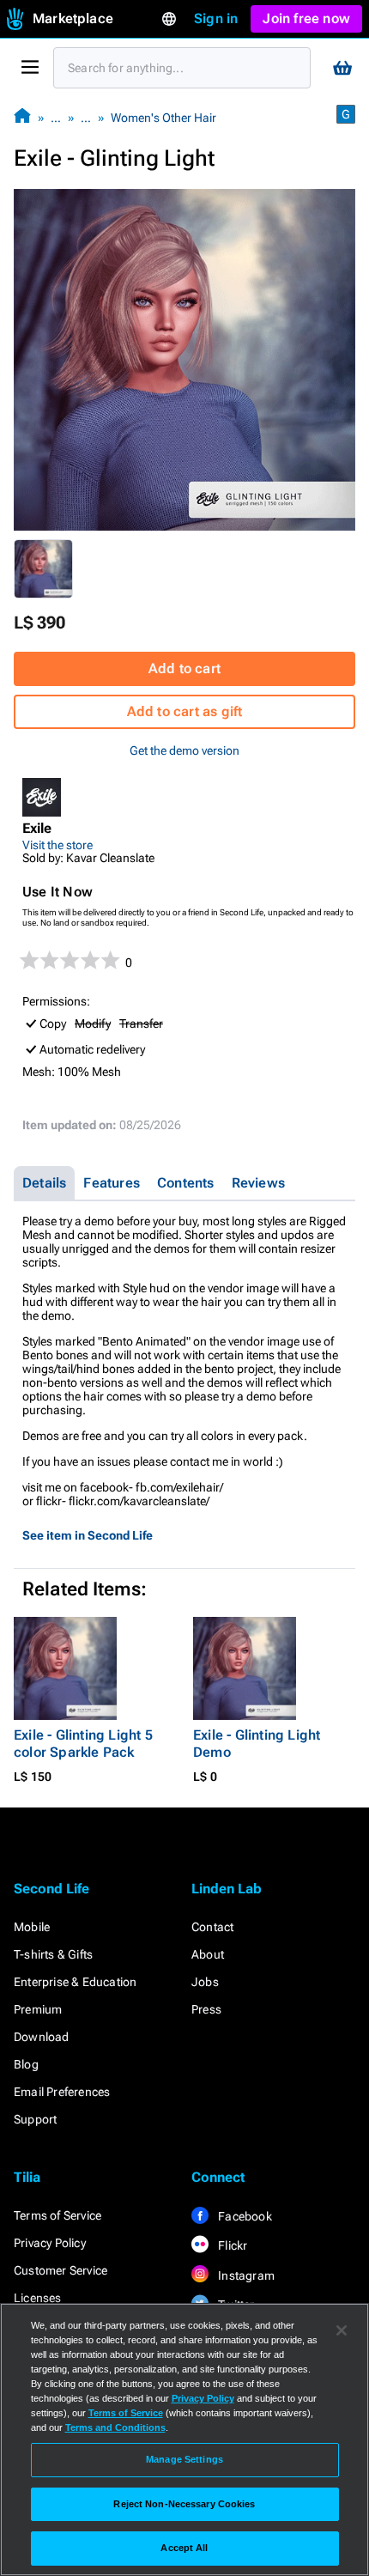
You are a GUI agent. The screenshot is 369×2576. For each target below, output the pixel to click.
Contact (212, 1927)
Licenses (38, 2298)
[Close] (342, 2330)
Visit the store (57, 845)
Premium (38, 2009)
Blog (26, 2064)
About (208, 1954)
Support (35, 2119)
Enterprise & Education (75, 1982)
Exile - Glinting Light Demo (257, 1744)
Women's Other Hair (163, 118)
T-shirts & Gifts (53, 1954)
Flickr (231, 2245)
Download (42, 2037)
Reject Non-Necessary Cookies (184, 2504)
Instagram (245, 2275)
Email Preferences (62, 2092)
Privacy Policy (50, 2243)
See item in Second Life (88, 1535)
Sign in (216, 18)
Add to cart (184, 668)
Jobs (205, 1982)
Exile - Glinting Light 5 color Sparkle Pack (83, 1744)
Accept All (184, 2548)
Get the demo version (184, 750)
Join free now (306, 18)
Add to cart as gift (185, 711)
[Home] (22, 117)
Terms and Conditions (115, 2427)
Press (206, 2009)
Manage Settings (184, 2459)
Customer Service (60, 2270)
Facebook (244, 2216)
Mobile (32, 1927)
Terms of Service (57, 2215)
